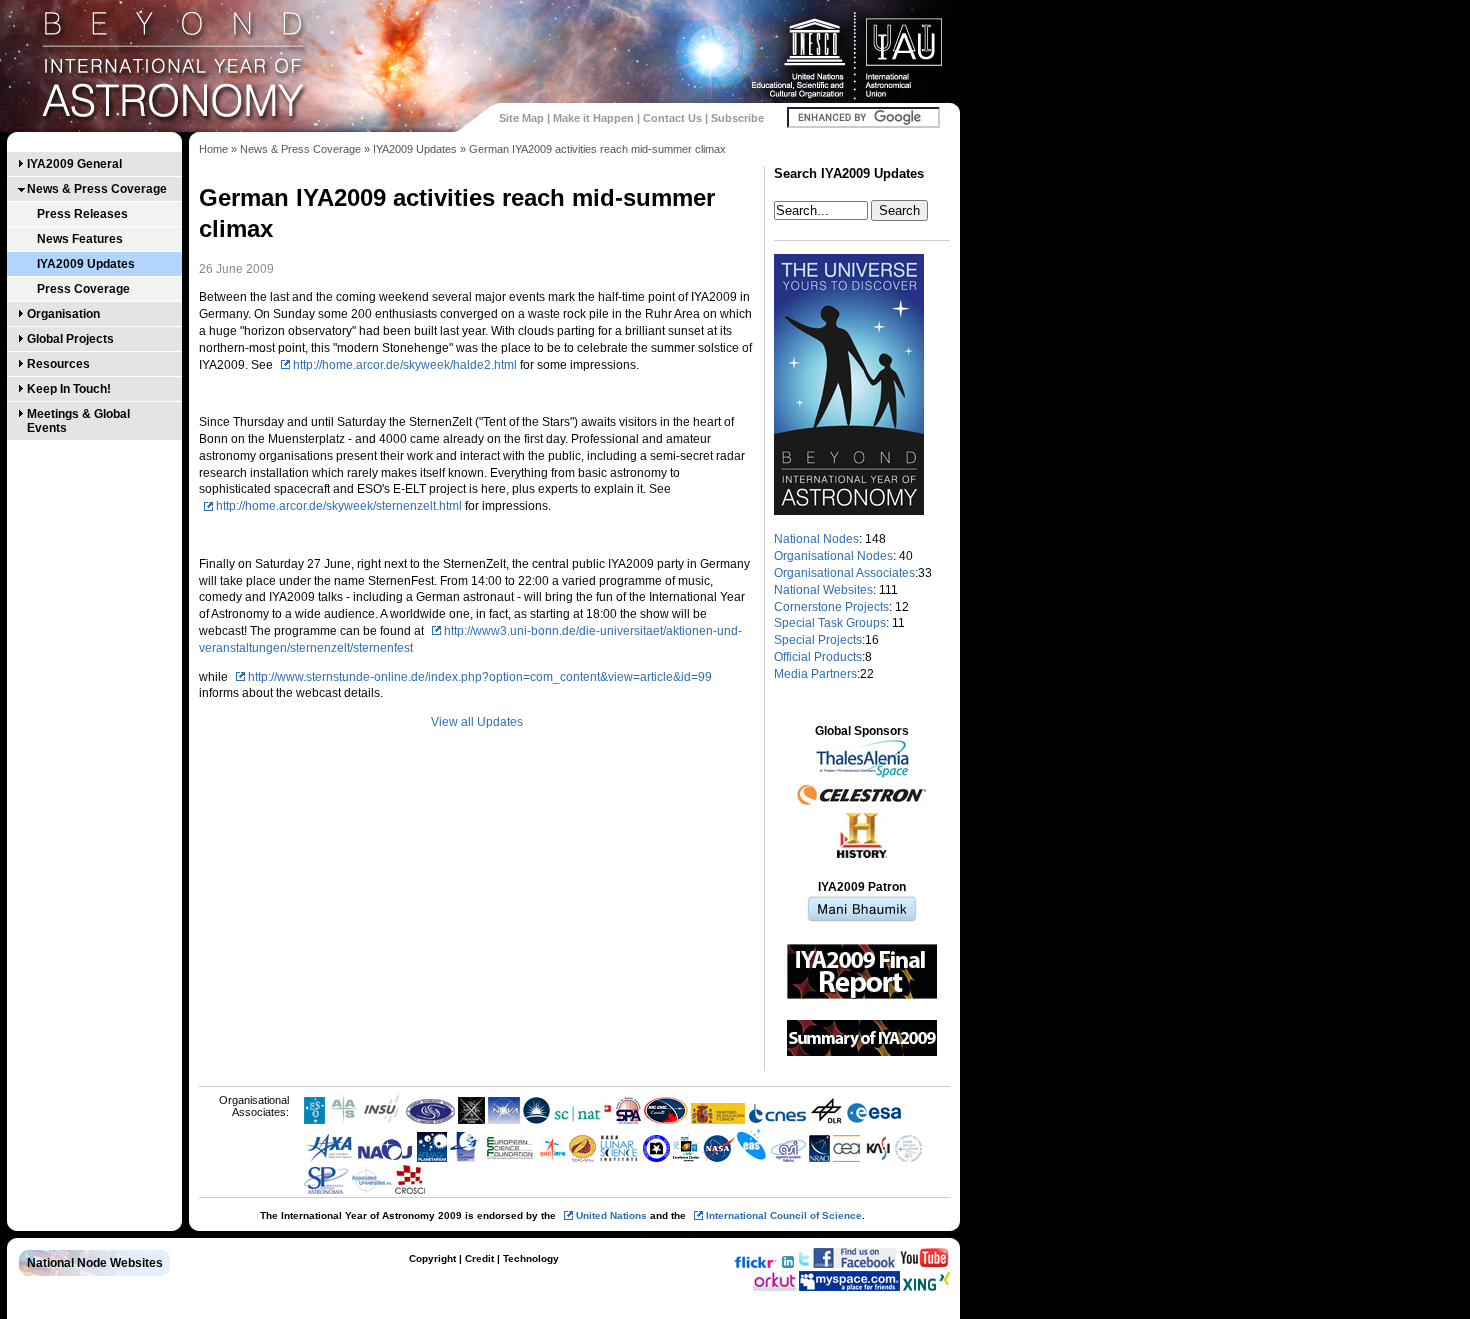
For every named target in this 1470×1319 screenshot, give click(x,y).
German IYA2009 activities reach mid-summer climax (597, 149)
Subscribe (737, 118)
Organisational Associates (844, 573)
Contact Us (672, 118)
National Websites (823, 590)
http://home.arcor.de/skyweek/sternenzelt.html (339, 506)
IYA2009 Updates (86, 264)
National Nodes (816, 539)
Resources (58, 364)
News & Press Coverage (97, 189)
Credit (479, 1258)
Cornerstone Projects (831, 607)
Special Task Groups (830, 623)
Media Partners (815, 674)
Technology (531, 1258)
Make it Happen (593, 118)
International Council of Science (784, 1215)
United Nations (611, 1215)
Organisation (63, 314)
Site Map (521, 118)
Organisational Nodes (833, 556)
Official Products (818, 657)
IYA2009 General (74, 164)
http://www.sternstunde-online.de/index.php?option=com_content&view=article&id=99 (480, 677)
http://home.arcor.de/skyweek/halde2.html (405, 365)
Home (213, 149)
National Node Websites (95, 1263)
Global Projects (70, 339)
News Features (80, 239)
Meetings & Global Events (78, 421)
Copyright (432, 1258)
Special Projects (818, 640)
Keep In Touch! (69, 389)
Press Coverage (83, 289)
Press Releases (82, 214)
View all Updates (477, 722)
